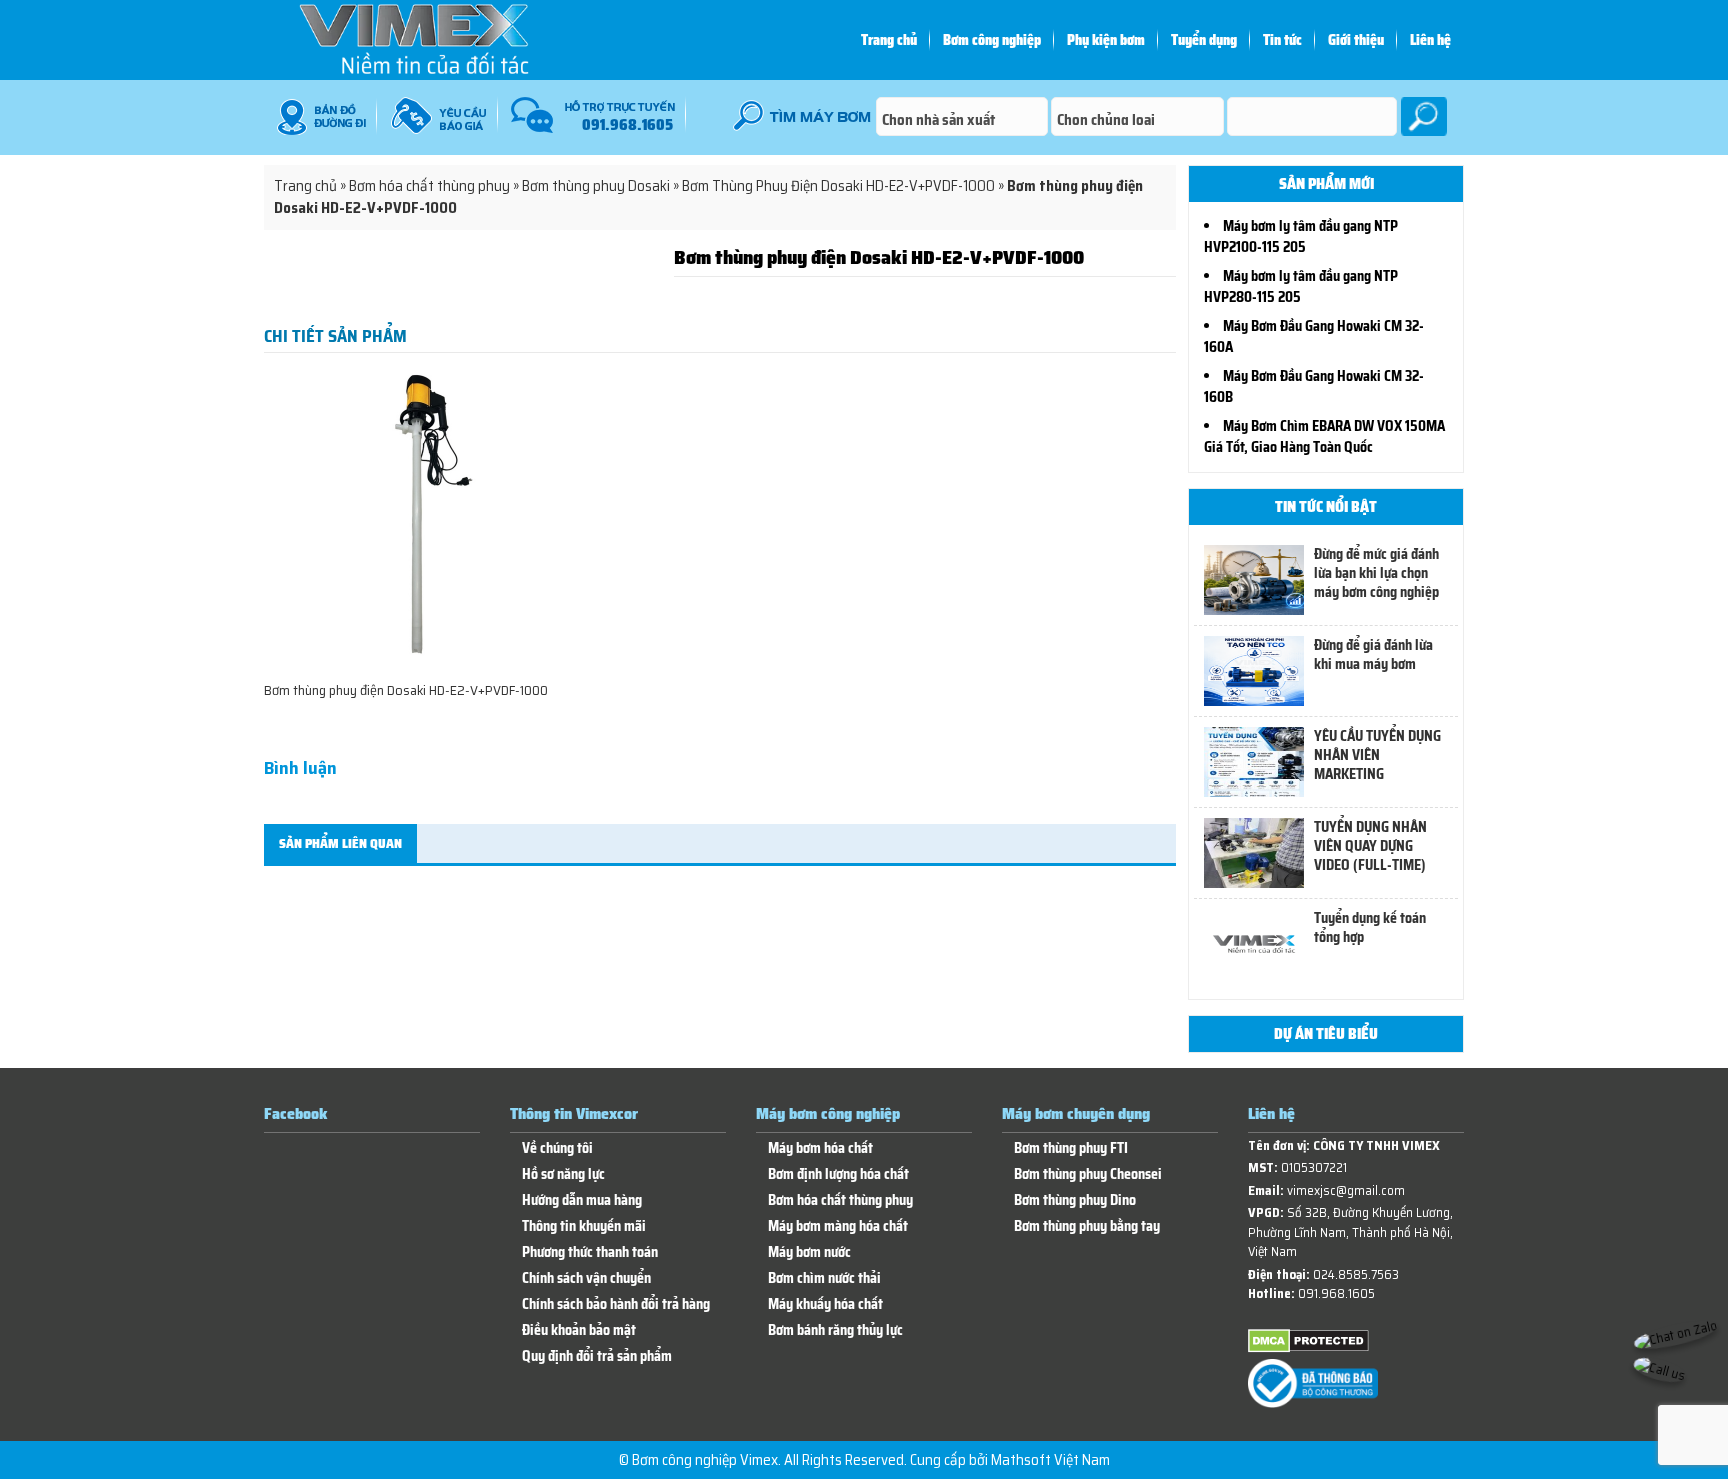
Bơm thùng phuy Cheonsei (1088, 1174)
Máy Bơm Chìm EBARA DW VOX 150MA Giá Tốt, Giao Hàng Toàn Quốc (1324, 436)
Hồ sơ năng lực (563, 1174)
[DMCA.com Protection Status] (1308, 1348)
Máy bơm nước (809, 1252)
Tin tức (1282, 40)
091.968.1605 (1336, 1293)
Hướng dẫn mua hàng (582, 1200)
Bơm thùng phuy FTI (1071, 1148)
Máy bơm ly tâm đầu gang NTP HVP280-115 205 (1301, 286)
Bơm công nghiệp (992, 40)
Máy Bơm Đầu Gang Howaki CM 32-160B (1314, 386)
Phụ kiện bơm (1106, 40)
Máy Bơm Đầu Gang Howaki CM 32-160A (1314, 336)
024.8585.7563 (1356, 1274)
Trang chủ (889, 40)
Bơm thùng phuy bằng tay (1087, 1226)
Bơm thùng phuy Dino (1075, 1200)
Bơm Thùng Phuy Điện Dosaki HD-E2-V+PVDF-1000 (838, 186)
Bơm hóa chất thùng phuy (429, 186)
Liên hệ (1430, 40)
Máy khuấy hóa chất (825, 1304)
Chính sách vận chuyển (586, 1278)
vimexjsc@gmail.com (1346, 1190)
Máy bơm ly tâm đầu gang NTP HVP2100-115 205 (1301, 236)
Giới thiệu (1356, 40)
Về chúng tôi (557, 1148)
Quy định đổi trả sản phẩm (597, 1356)
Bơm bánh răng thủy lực (835, 1330)
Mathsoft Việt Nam (1050, 1460)
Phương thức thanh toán (590, 1252)
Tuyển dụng (1204, 40)
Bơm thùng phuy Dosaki (596, 186)
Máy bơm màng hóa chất (838, 1226)
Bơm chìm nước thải (824, 1278)
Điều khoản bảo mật (579, 1330)
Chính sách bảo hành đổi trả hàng (616, 1304)
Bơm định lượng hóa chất (838, 1174)
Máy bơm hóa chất (820, 1148)
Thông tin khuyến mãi (584, 1226)
